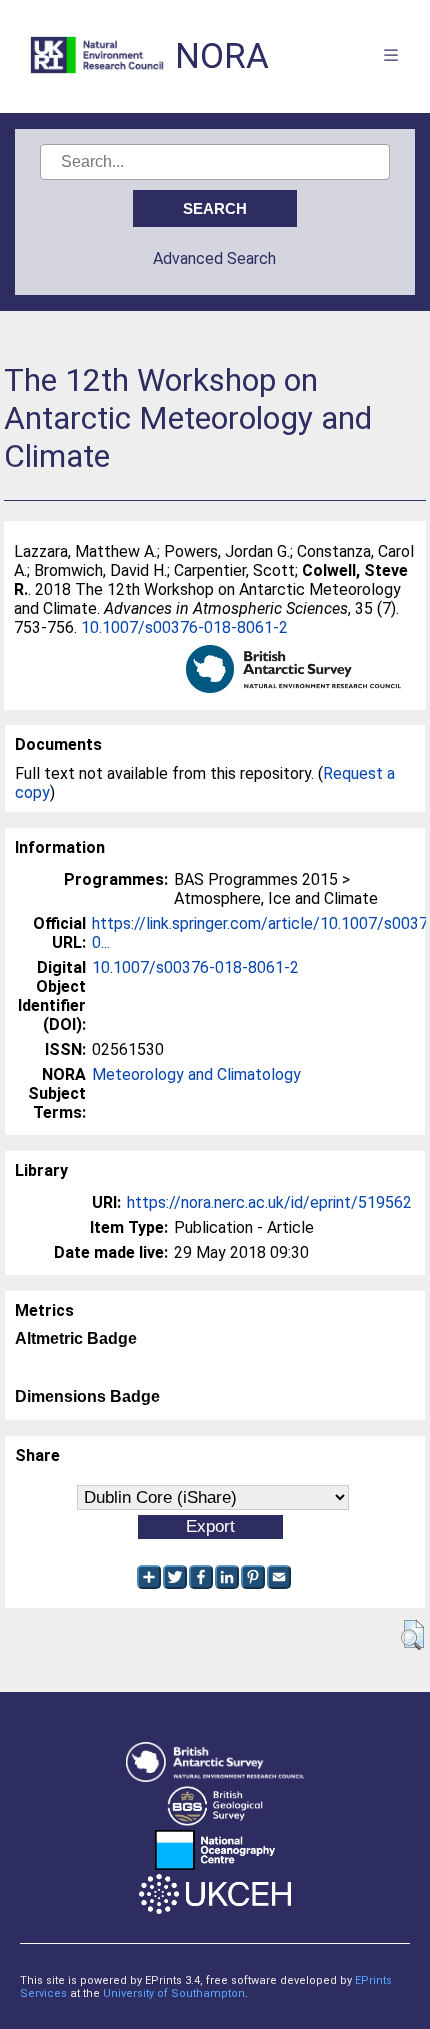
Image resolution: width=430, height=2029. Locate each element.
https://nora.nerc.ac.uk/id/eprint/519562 (269, 1202)
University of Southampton (174, 1993)
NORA (222, 56)
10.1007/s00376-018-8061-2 (184, 627)
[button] (412, 1635)
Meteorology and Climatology (196, 1074)
